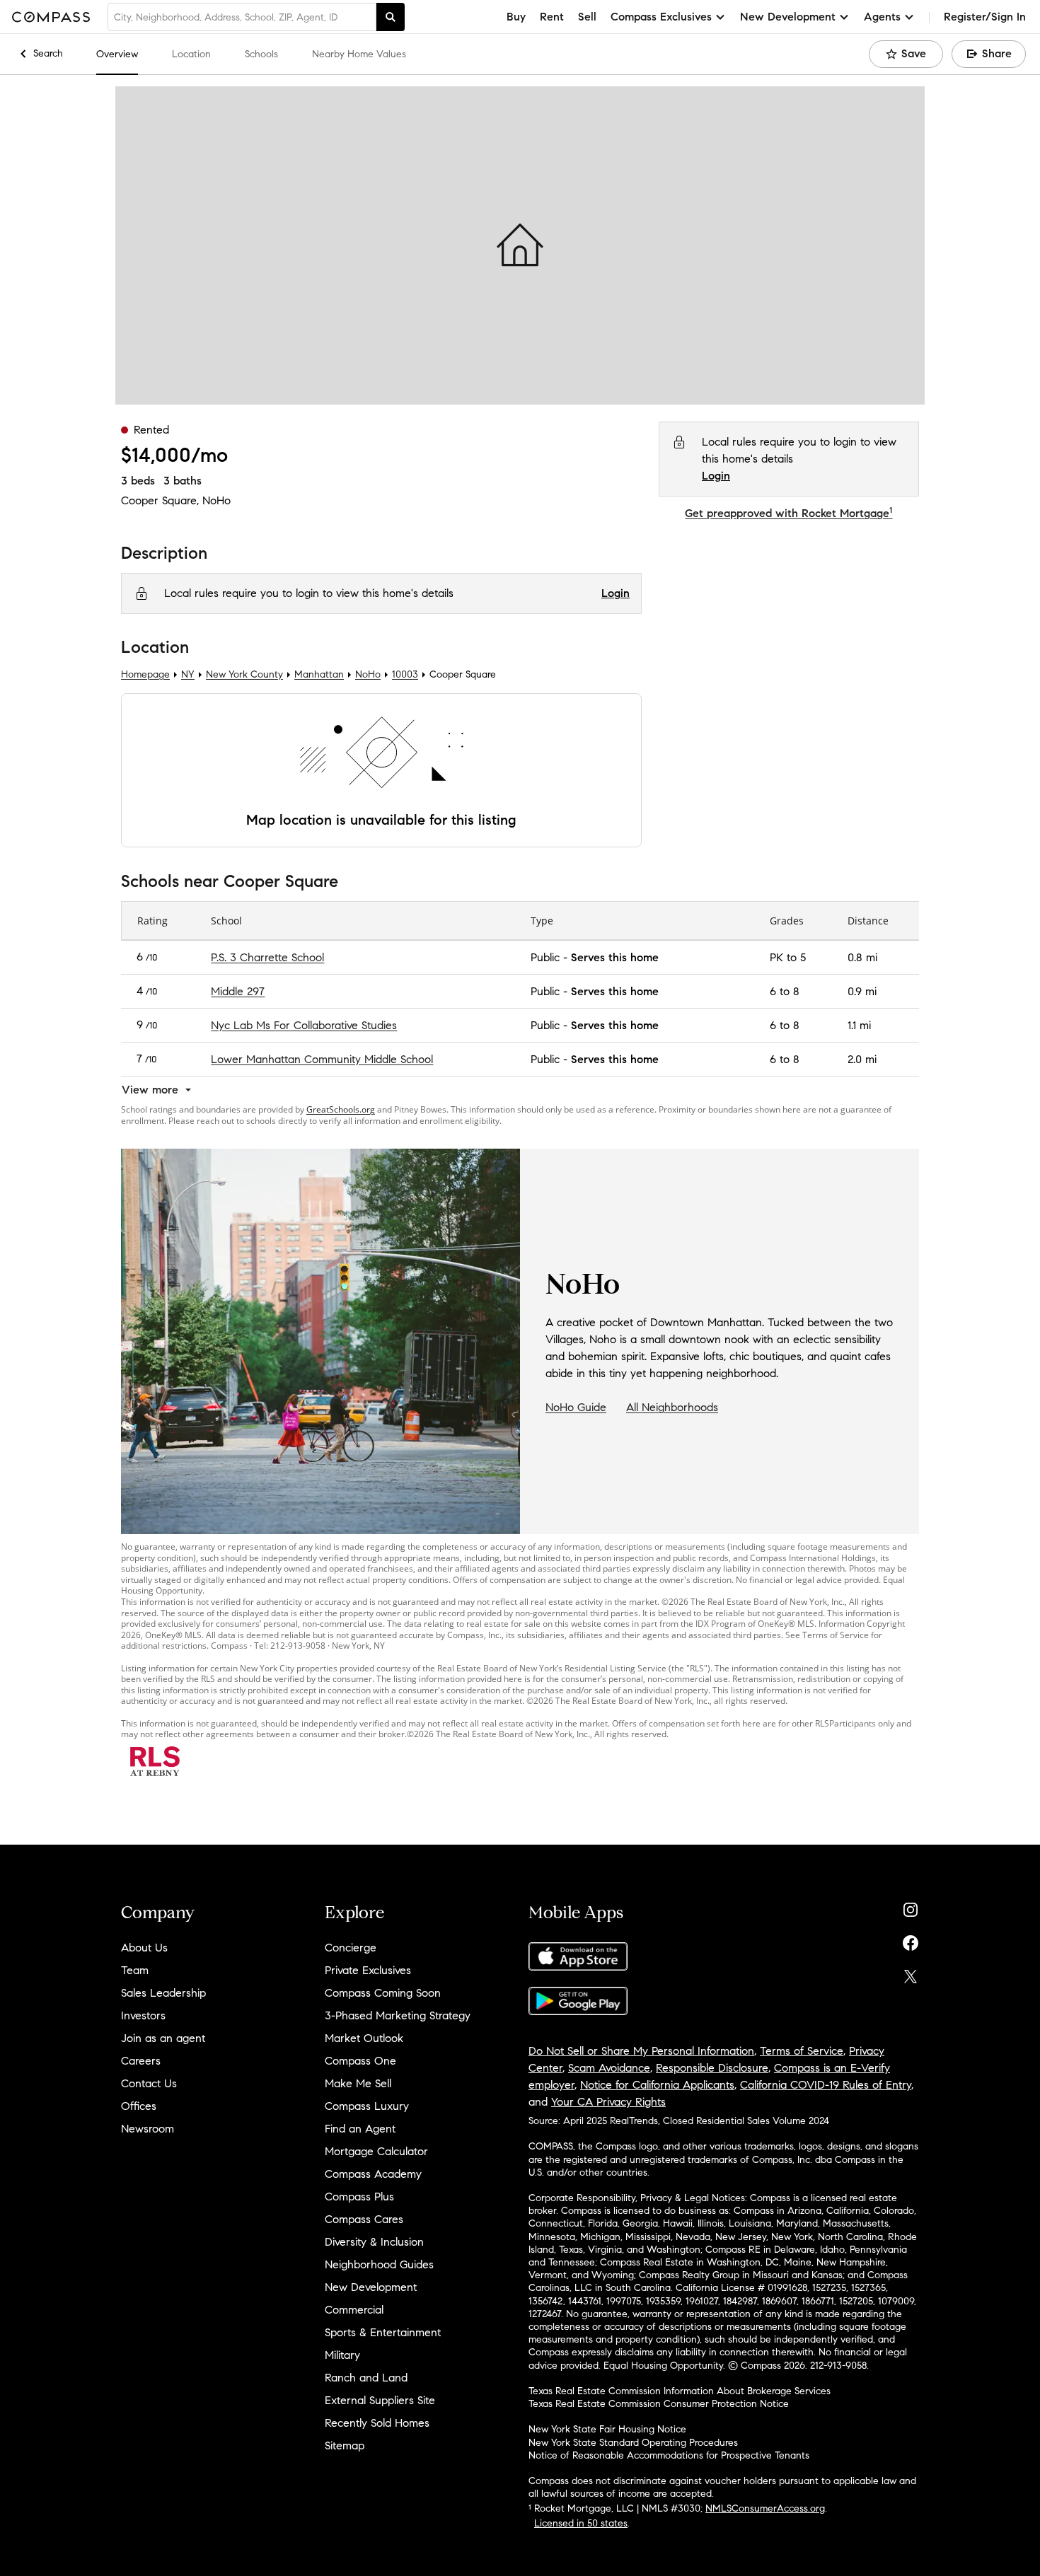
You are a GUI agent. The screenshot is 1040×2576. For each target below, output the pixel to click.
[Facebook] (911, 1940)
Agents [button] (882, 17)
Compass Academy (373, 2174)
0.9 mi (862, 991)
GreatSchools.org (341, 1109)
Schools (261, 54)
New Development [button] (788, 17)
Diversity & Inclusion (374, 2242)
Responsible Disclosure (712, 2068)
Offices (139, 2106)
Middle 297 (238, 991)
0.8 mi (862, 957)
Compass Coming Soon (383, 1993)
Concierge (351, 1948)
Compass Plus (359, 2197)
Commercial (354, 2310)
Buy (516, 17)
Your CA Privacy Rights (608, 2102)
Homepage (145, 675)
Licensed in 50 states (581, 2523)
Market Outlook (364, 2038)
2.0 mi (862, 1058)
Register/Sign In (985, 17)
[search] (391, 17)
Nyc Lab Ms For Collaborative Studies (304, 1025)
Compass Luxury (367, 2106)
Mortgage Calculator (376, 2151)
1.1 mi (859, 1025)
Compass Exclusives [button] (661, 17)
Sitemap (345, 2446)
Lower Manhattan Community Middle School (322, 1058)
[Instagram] (911, 1907)
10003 (405, 675)
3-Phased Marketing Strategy (398, 2015)
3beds (138, 481)
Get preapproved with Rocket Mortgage (788, 513)
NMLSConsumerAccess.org (765, 2508)
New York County (244, 675)
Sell (587, 17)
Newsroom (148, 2129)
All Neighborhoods (672, 1407)
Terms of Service (802, 2051)
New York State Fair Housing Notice (607, 2429)
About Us (144, 1948)
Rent (552, 17)
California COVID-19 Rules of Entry (826, 2085)
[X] (911, 1973)
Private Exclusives (368, 1970)
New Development (371, 2287)
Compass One (360, 2061)
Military (342, 2355)
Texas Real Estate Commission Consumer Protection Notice (659, 2404)
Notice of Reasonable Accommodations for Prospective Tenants (669, 2455)
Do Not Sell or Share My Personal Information (641, 2051)
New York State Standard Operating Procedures (633, 2443)
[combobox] (242, 17)
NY (188, 675)
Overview (117, 54)
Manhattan (319, 675)
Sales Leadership (163, 1993)
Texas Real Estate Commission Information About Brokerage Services (680, 2391)
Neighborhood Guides (379, 2264)
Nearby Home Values (359, 54)
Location (191, 54)
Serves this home (615, 957)
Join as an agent (163, 2038)
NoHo (216, 500)
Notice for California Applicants (657, 2085)
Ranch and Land (366, 2378)
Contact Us (149, 2083)
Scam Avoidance (609, 2068)
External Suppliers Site (380, 2400)
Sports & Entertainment (383, 2332)
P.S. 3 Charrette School (267, 957)
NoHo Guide (576, 1407)
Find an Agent (360, 2129)
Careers (141, 2061)
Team (135, 1970)
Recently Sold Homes (377, 2423)
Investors (143, 2015)
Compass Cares (364, 2219)
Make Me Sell (358, 2083)
